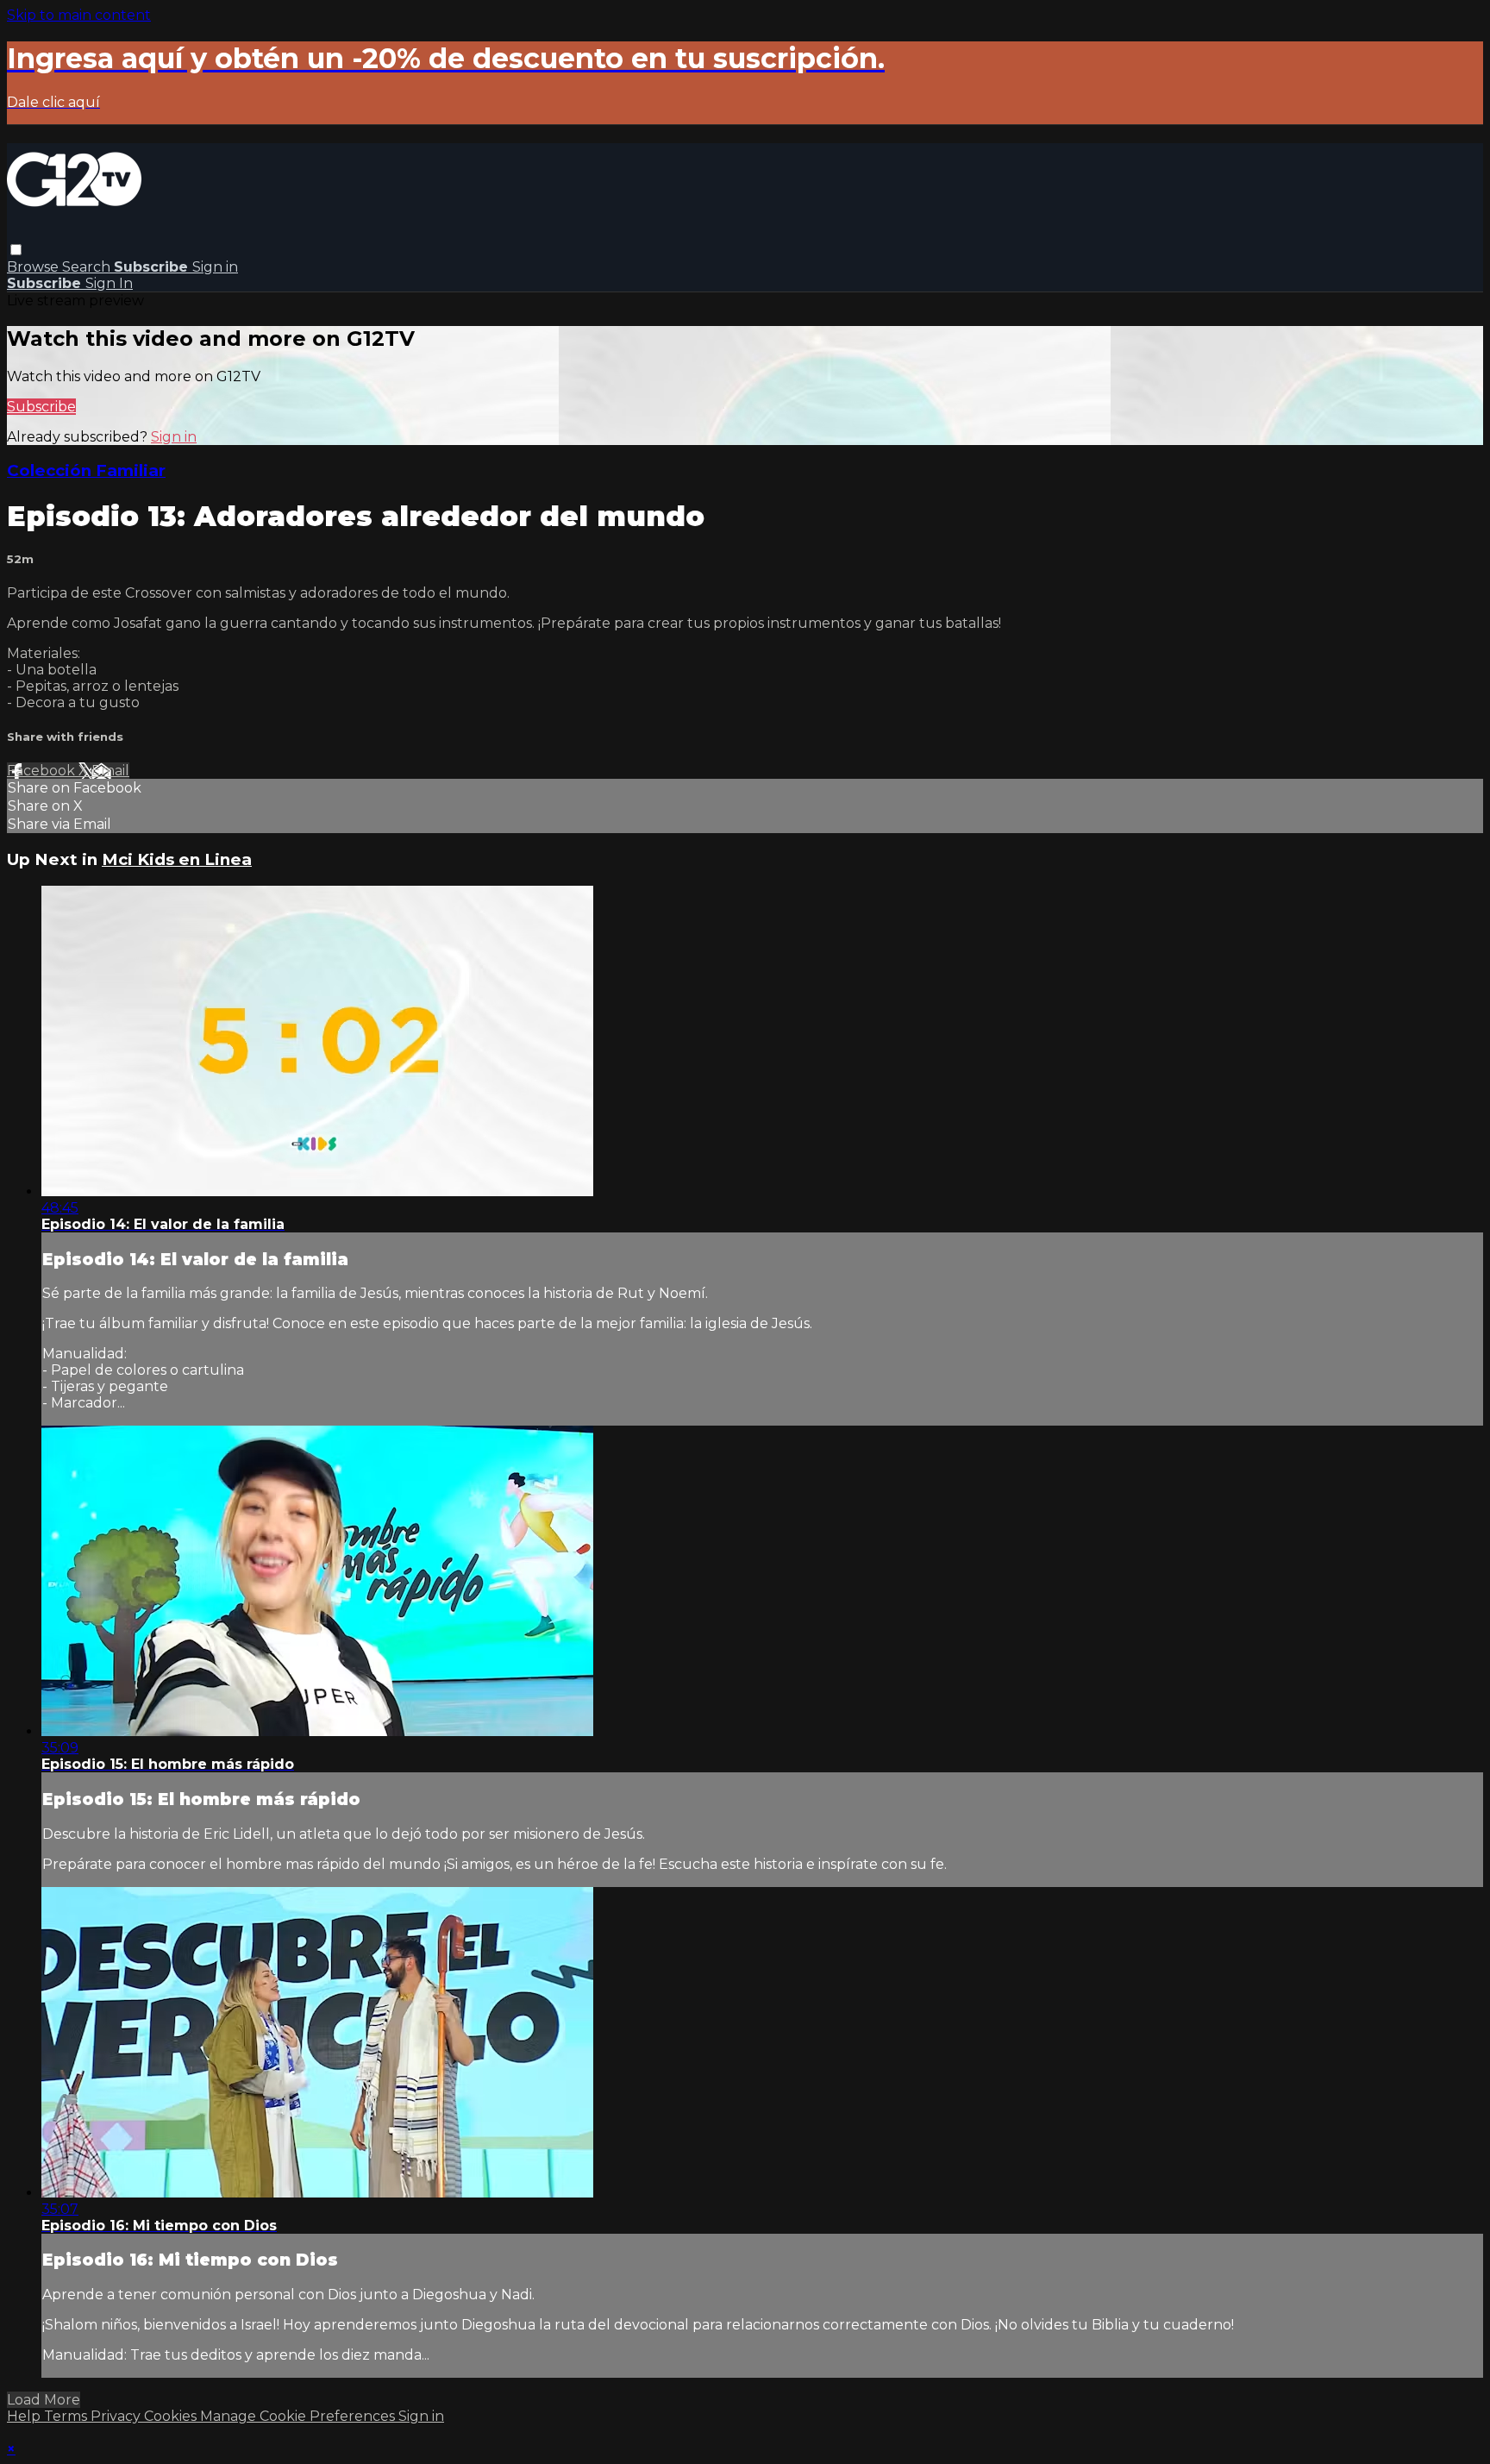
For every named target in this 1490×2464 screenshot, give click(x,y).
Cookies (172, 2416)
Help (25, 2416)
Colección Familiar (86, 470)
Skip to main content (79, 15)
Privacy (117, 2416)
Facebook (43, 771)
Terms (67, 2416)
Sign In (109, 283)
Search (88, 267)
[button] (16, 250)
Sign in (215, 267)
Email (110, 771)
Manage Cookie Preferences (299, 2416)
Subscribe (41, 407)
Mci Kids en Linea (177, 859)
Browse (34, 267)
